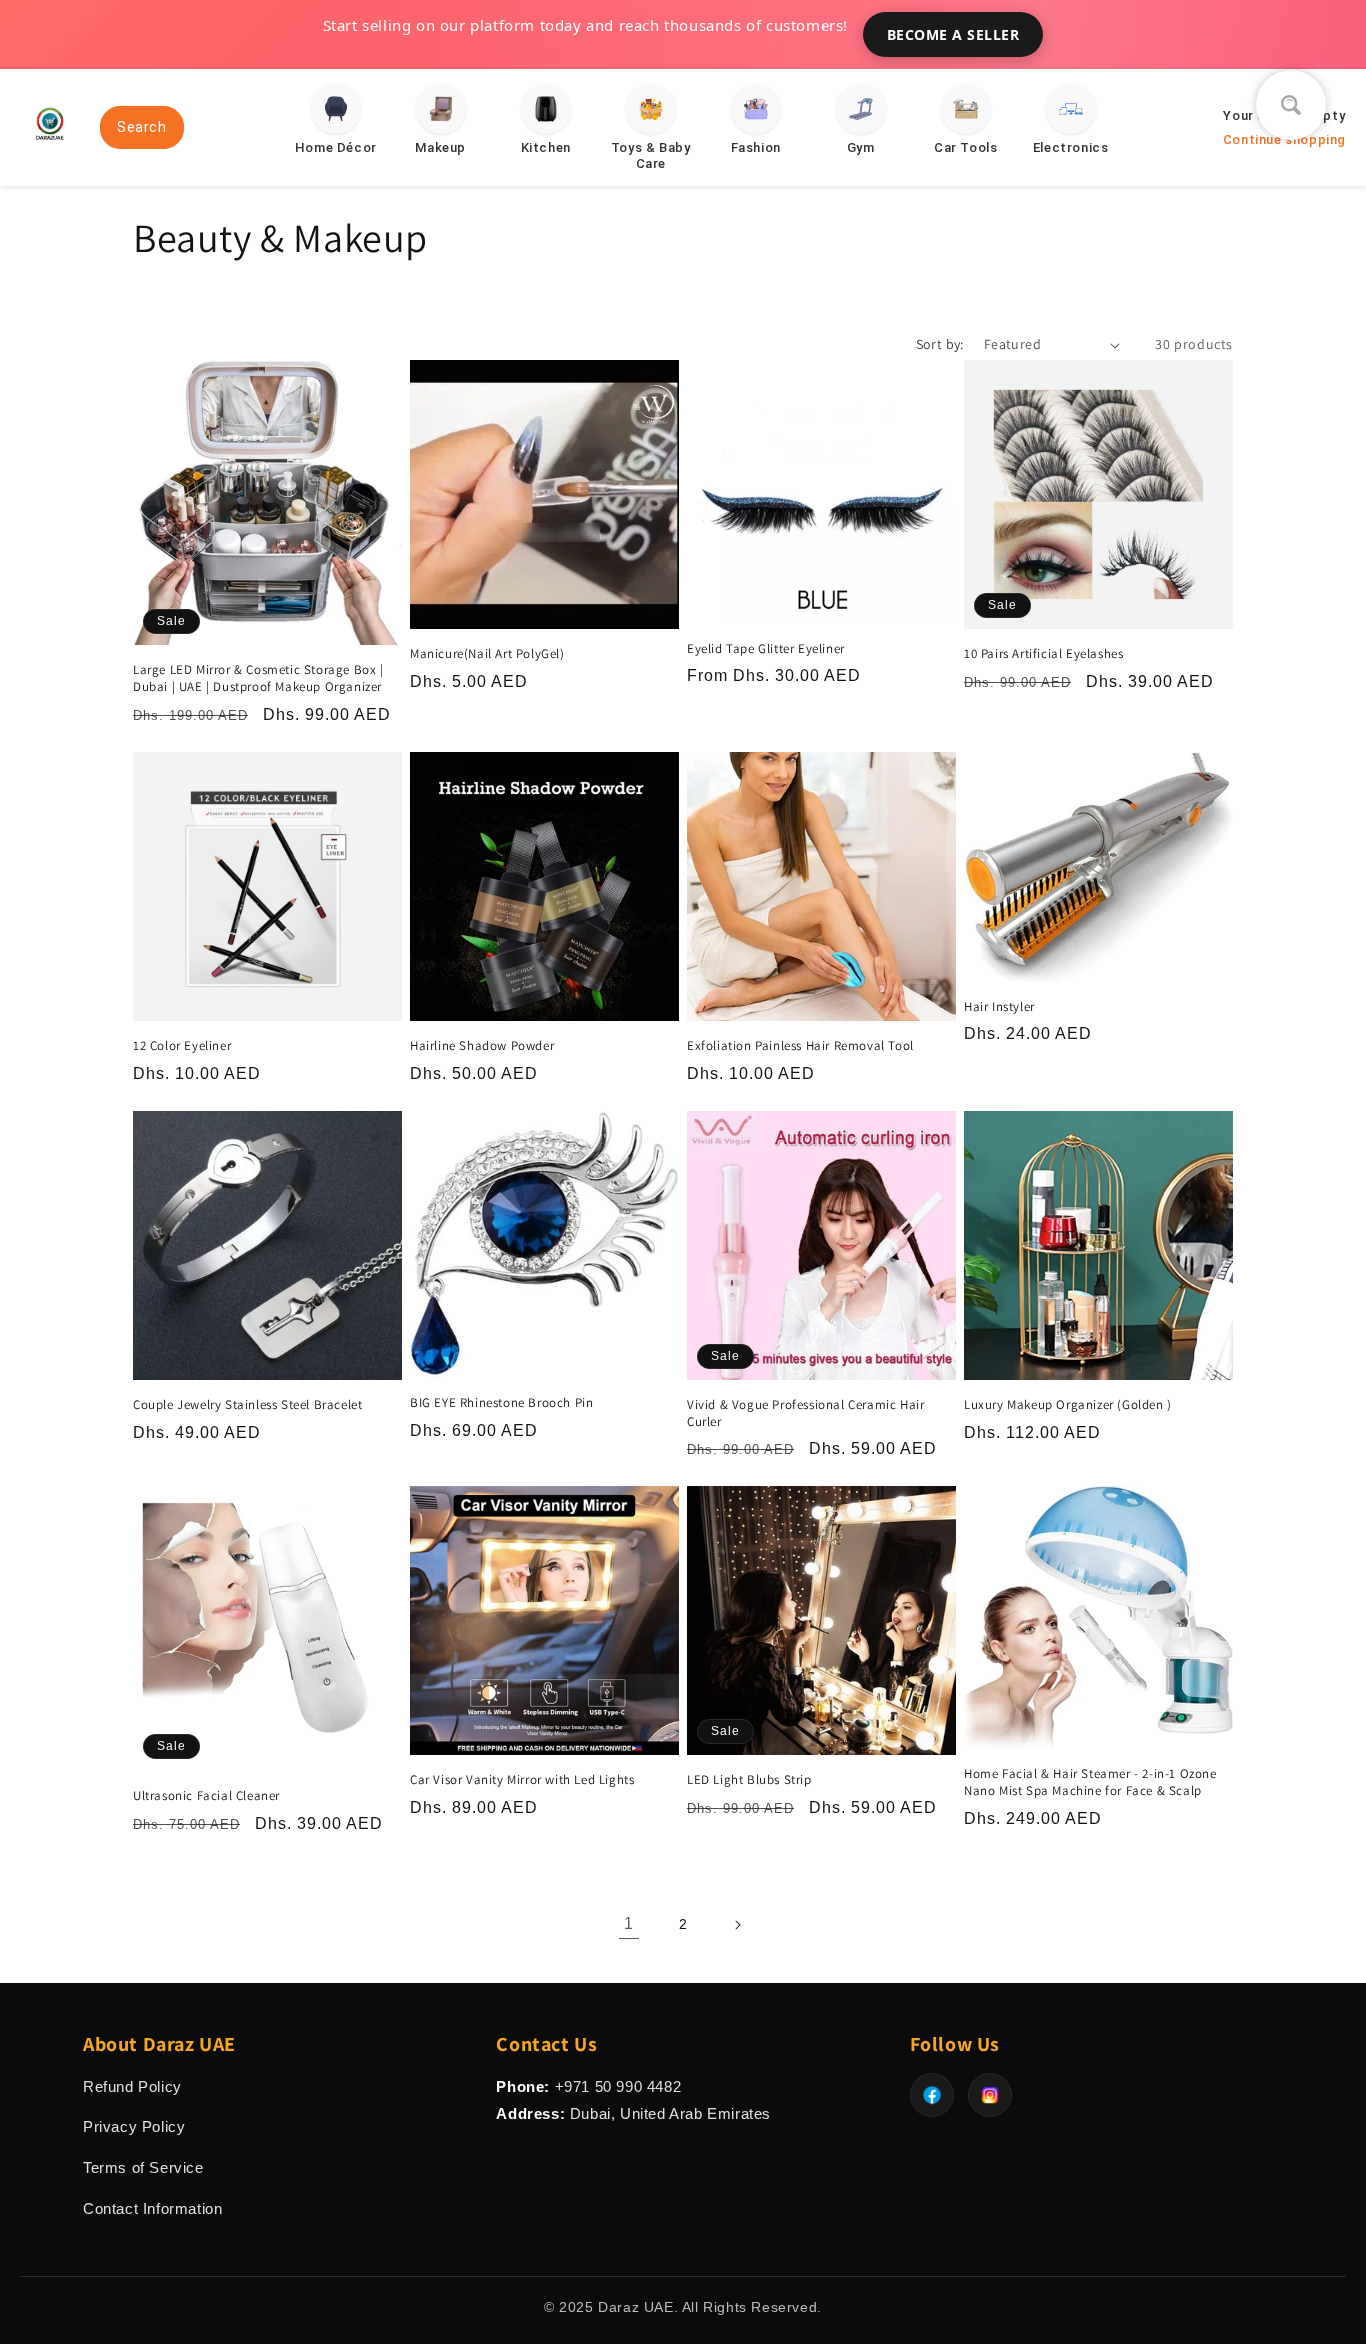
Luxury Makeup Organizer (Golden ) (1068, 1405)
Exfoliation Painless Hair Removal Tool (800, 1046)
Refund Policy (132, 2086)
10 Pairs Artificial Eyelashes (1043, 654)
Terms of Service (143, 2167)
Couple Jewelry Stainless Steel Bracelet (247, 1405)
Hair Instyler (999, 1007)
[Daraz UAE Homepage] (50, 147)
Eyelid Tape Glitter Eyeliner (766, 649)
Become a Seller (953, 34)
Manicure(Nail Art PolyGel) (487, 654)
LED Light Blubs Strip (749, 1780)
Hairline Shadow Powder (482, 1046)
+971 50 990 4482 (618, 2086)
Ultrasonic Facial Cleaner (206, 1796)
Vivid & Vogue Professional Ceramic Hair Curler (805, 1413)
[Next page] (737, 1925)
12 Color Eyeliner (182, 1046)
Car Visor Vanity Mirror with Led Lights (522, 1780)
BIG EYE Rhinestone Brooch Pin (501, 1403)
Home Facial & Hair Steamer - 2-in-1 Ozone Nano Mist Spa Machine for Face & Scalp (1090, 1782)
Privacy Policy (134, 2126)
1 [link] (629, 1923)
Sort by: (940, 344)
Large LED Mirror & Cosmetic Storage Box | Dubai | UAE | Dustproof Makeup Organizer (258, 678)
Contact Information (152, 2208)
